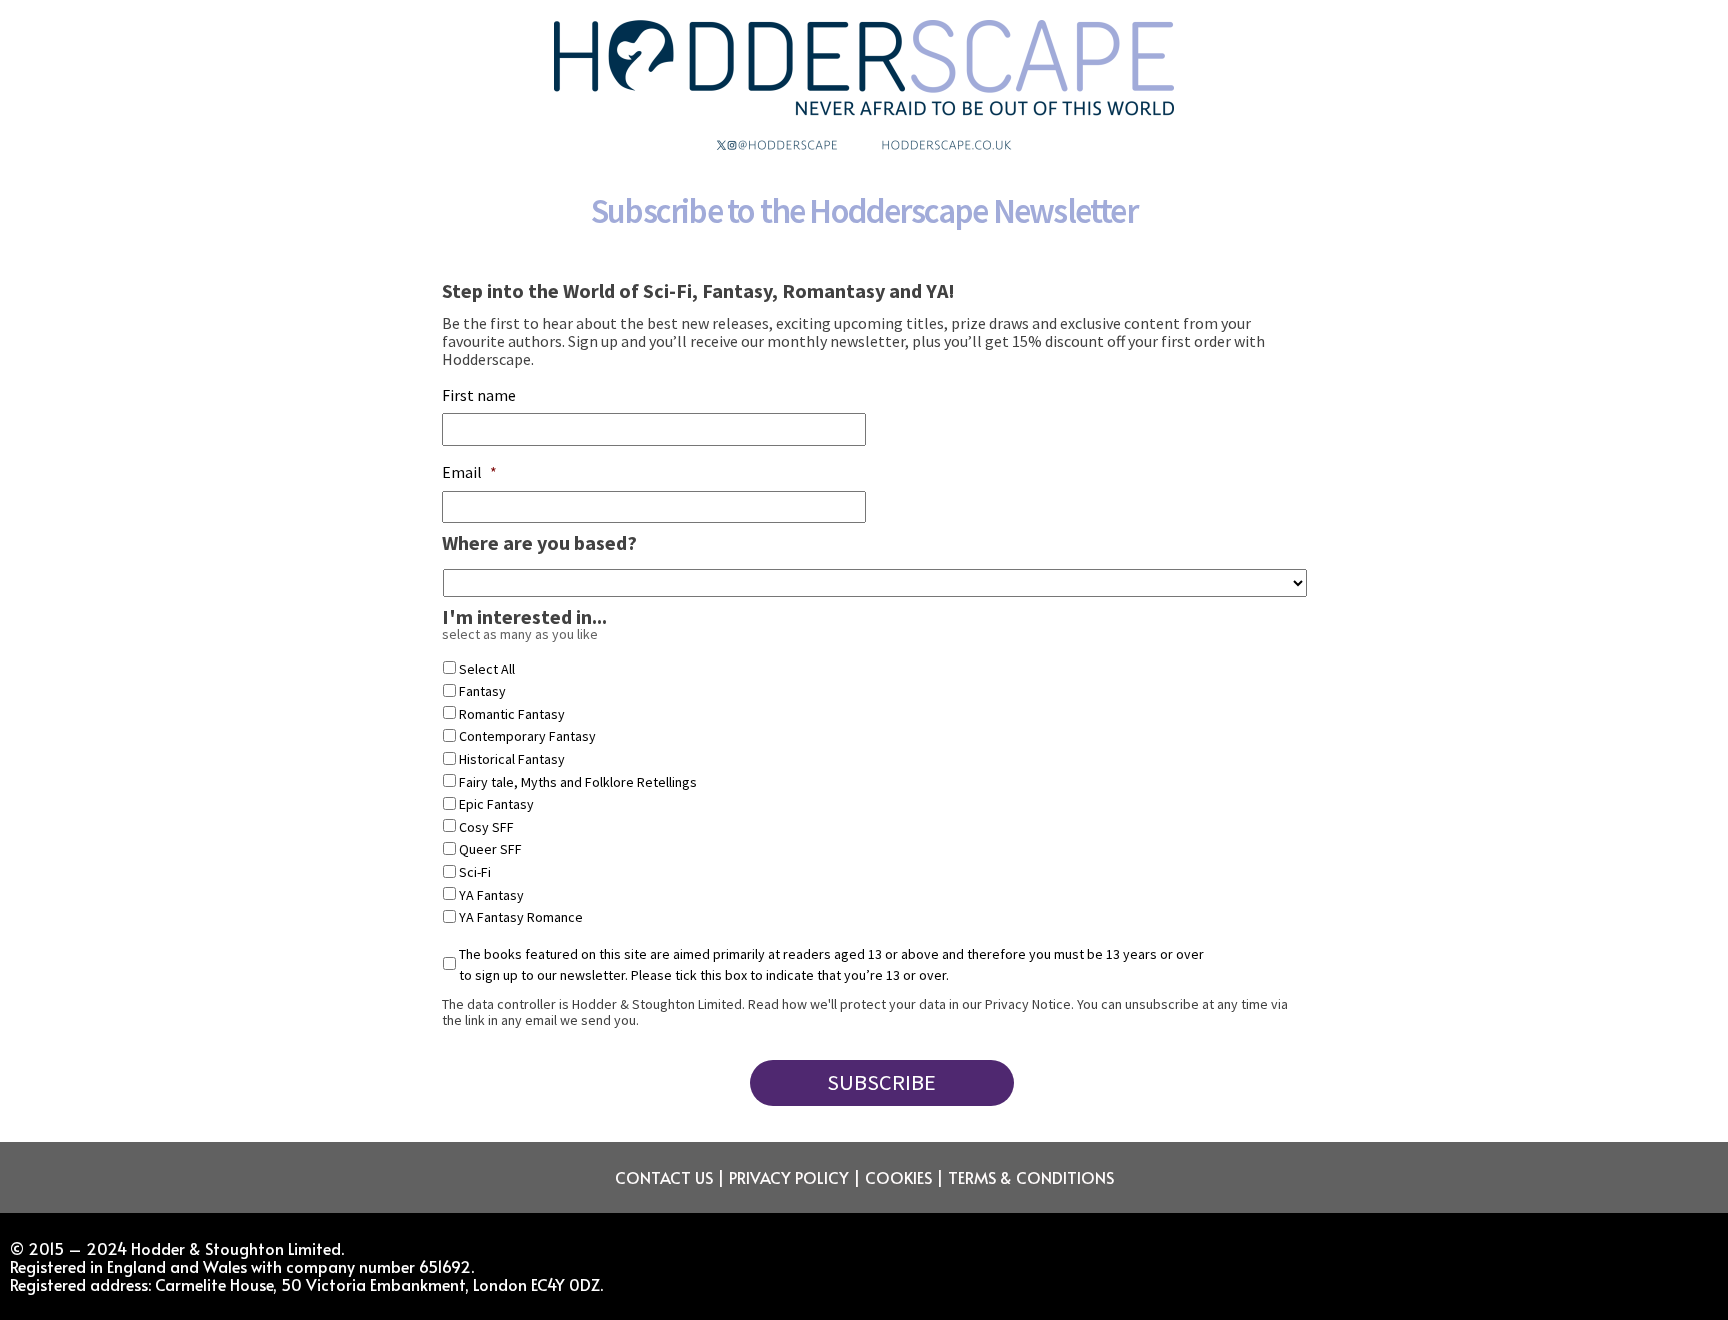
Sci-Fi (475, 872)
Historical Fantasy (512, 759)
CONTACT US (664, 1177)
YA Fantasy (491, 895)
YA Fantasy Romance (521, 917)
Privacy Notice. (1029, 1004)
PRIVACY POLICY (789, 1177)
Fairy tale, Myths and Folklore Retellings (578, 782)
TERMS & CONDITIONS (1031, 1177)
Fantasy (482, 691)
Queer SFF (490, 849)
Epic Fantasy (496, 804)
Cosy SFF (486, 827)
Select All (487, 669)
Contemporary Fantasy (527, 736)
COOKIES (898, 1177)
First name (479, 395)
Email (469, 472)
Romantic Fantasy (512, 714)
